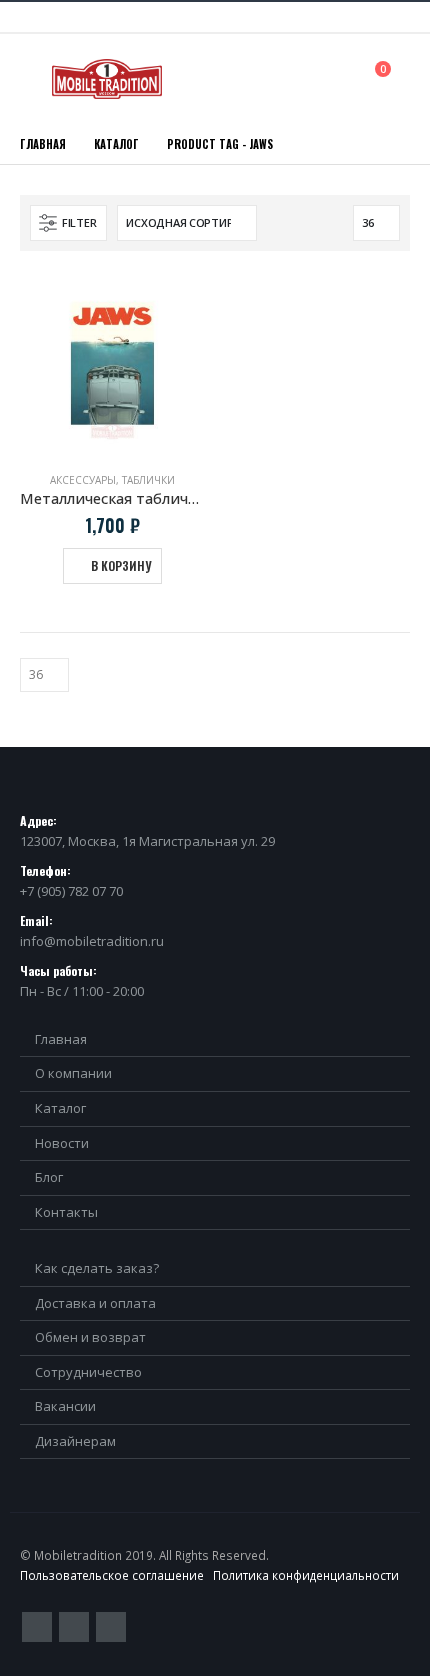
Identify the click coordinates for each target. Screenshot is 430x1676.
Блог (49, 1177)
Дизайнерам (75, 1441)
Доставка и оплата (95, 1303)
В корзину (121, 565)
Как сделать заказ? (97, 1268)
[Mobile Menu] (34, 79)
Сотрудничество (88, 1372)
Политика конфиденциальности (306, 1575)
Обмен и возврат (90, 1337)
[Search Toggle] (338, 78)
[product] (112, 363)
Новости (62, 1143)
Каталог (60, 1108)
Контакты (66, 1212)
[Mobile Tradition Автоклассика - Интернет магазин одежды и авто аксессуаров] (107, 79)
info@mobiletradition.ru (92, 941)
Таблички (148, 480)
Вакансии (65, 1406)
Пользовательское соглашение (112, 1575)
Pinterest (74, 1627)
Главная (61, 1039)
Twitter (37, 1627)
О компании (73, 1073)
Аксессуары (83, 480)
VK (111, 1627)
